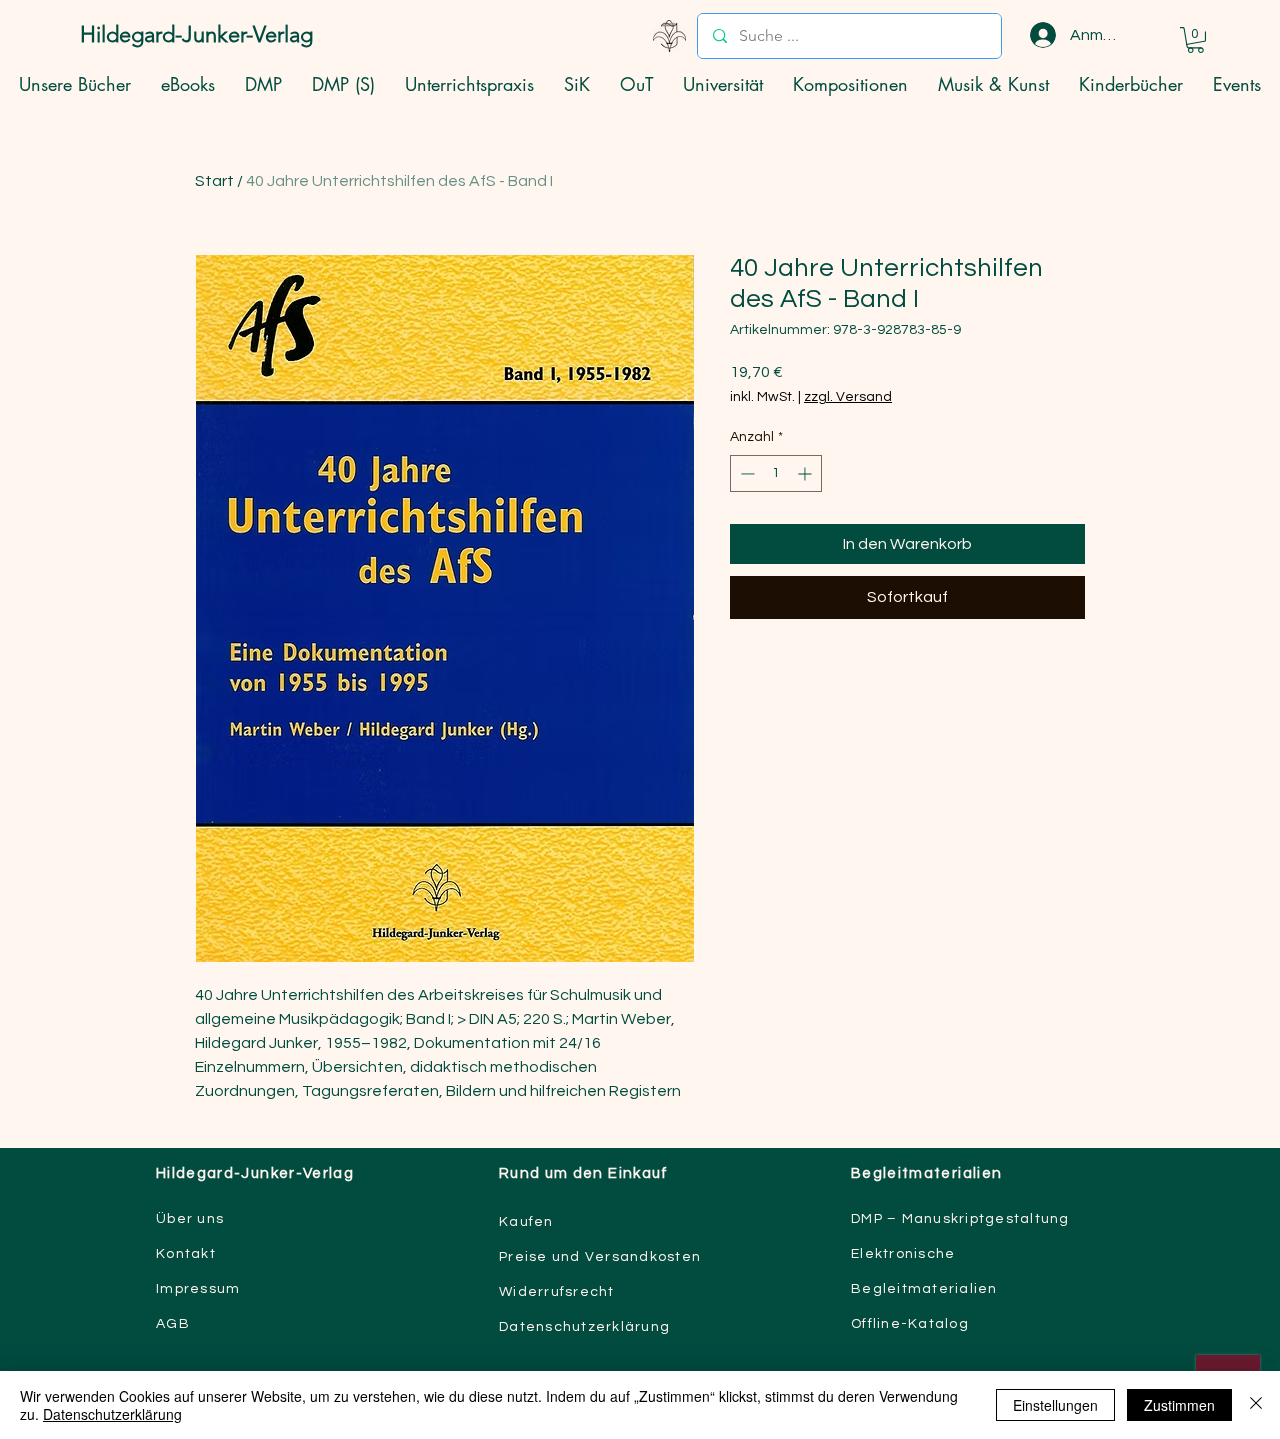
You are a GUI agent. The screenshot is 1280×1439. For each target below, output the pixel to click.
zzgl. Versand (848, 397)
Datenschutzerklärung (112, 1414)
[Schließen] (1256, 1405)
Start (214, 181)
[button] (1195, 40)
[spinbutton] (776, 473)
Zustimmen (1179, 1405)
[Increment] (806, 473)
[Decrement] (745, 473)
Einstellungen (1055, 1405)
